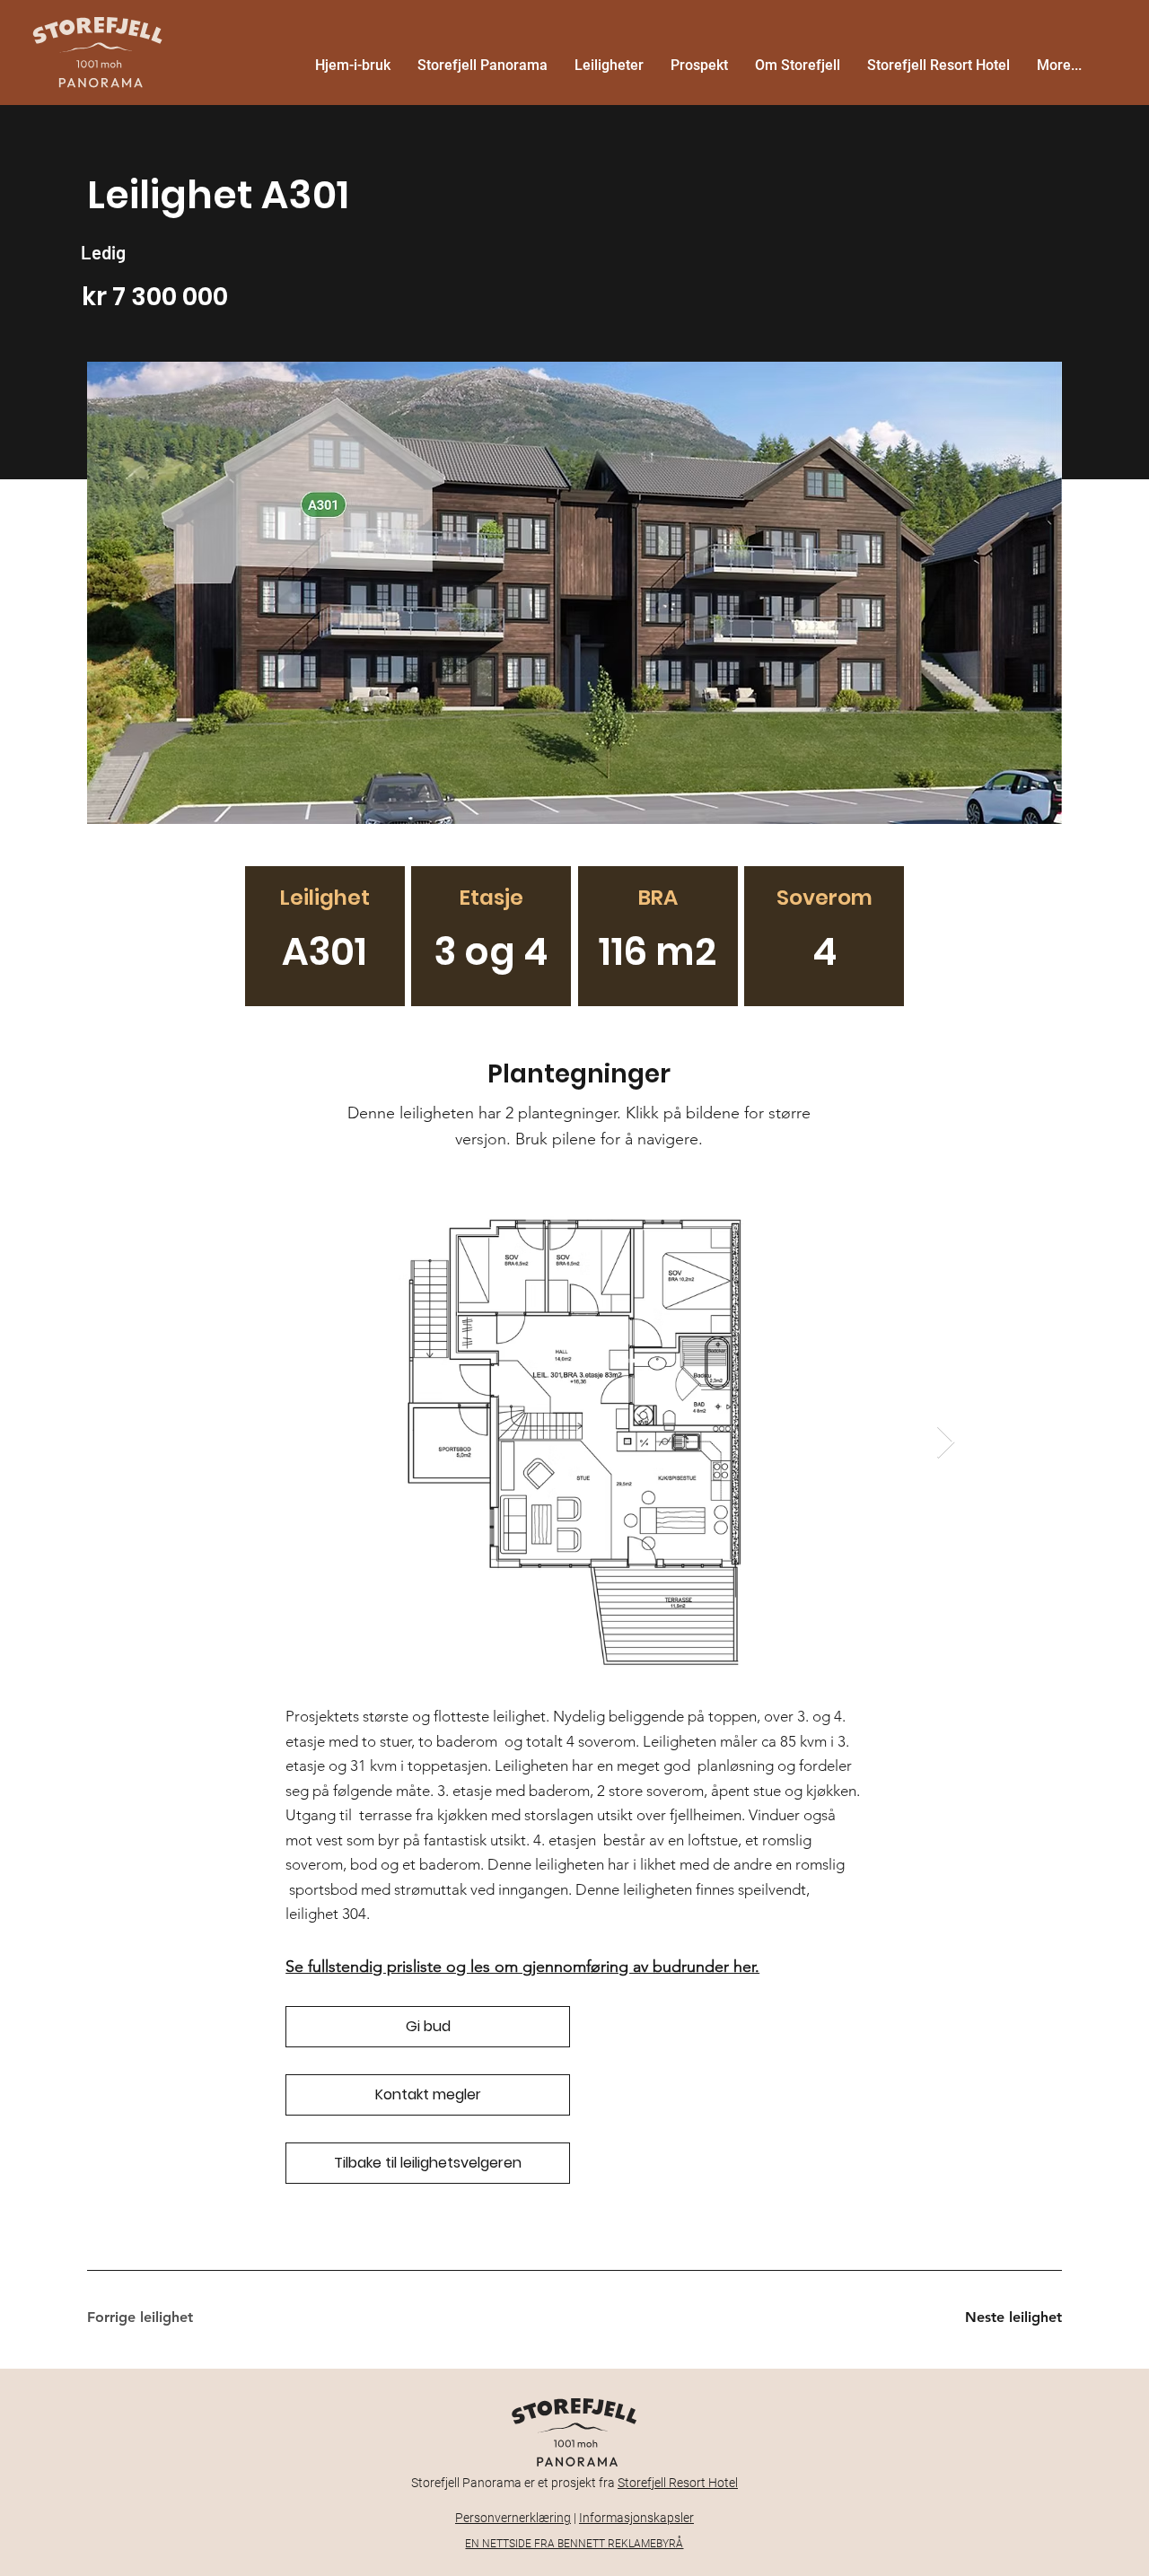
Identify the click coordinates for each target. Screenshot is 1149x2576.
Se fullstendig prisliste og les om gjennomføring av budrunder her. (522, 1967)
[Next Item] (946, 1443)
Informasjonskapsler (636, 2518)
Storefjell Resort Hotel (678, 2483)
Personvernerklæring (513, 2518)
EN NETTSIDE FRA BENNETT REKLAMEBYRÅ (574, 2544)
